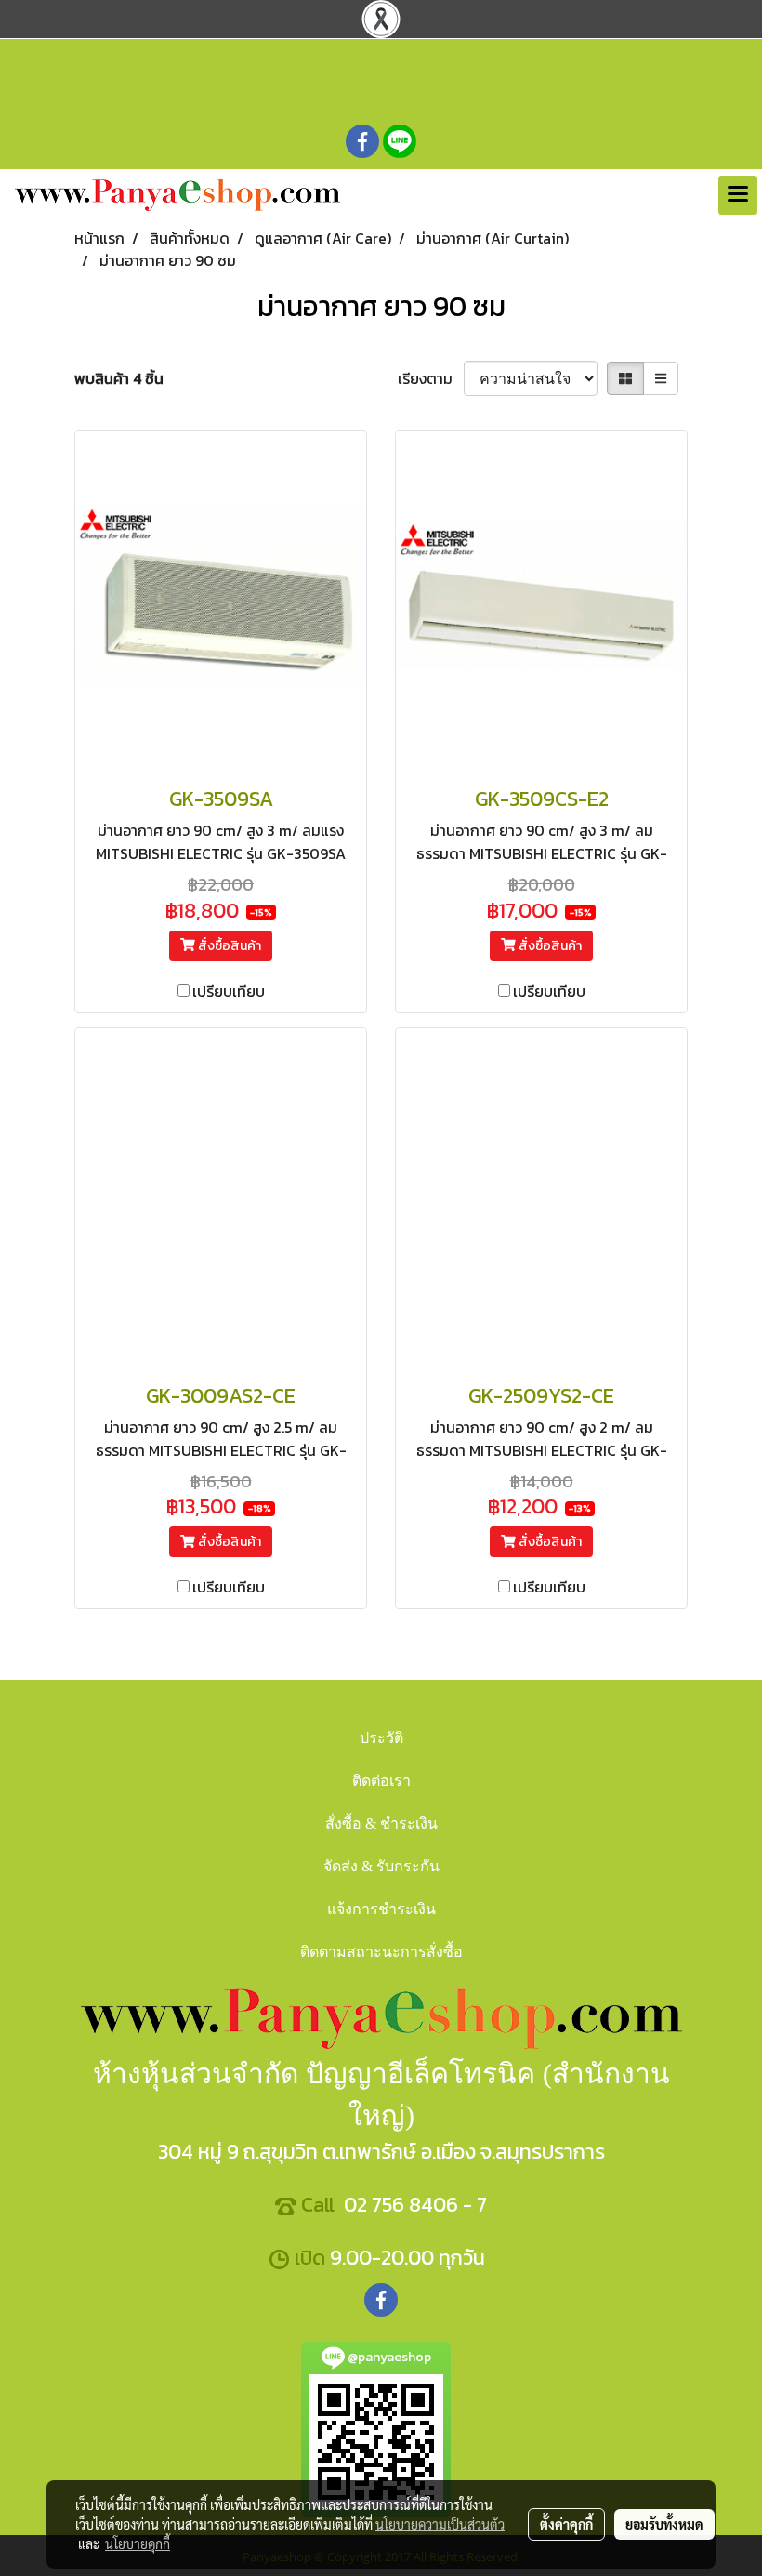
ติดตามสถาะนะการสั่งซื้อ (381, 1952)
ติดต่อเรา (381, 1781)
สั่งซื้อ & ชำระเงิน (381, 1823)
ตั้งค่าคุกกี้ (566, 2524)
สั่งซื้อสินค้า (228, 946)
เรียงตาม (431, 378)
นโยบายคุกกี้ (138, 2543)
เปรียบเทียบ (229, 991)
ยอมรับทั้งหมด (664, 2524)
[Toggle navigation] (738, 195)
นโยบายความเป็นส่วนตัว (440, 2524)
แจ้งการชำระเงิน (381, 1909)
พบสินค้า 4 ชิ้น (119, 378)
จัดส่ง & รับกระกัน (381, 1866)
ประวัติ (381, 1738)
